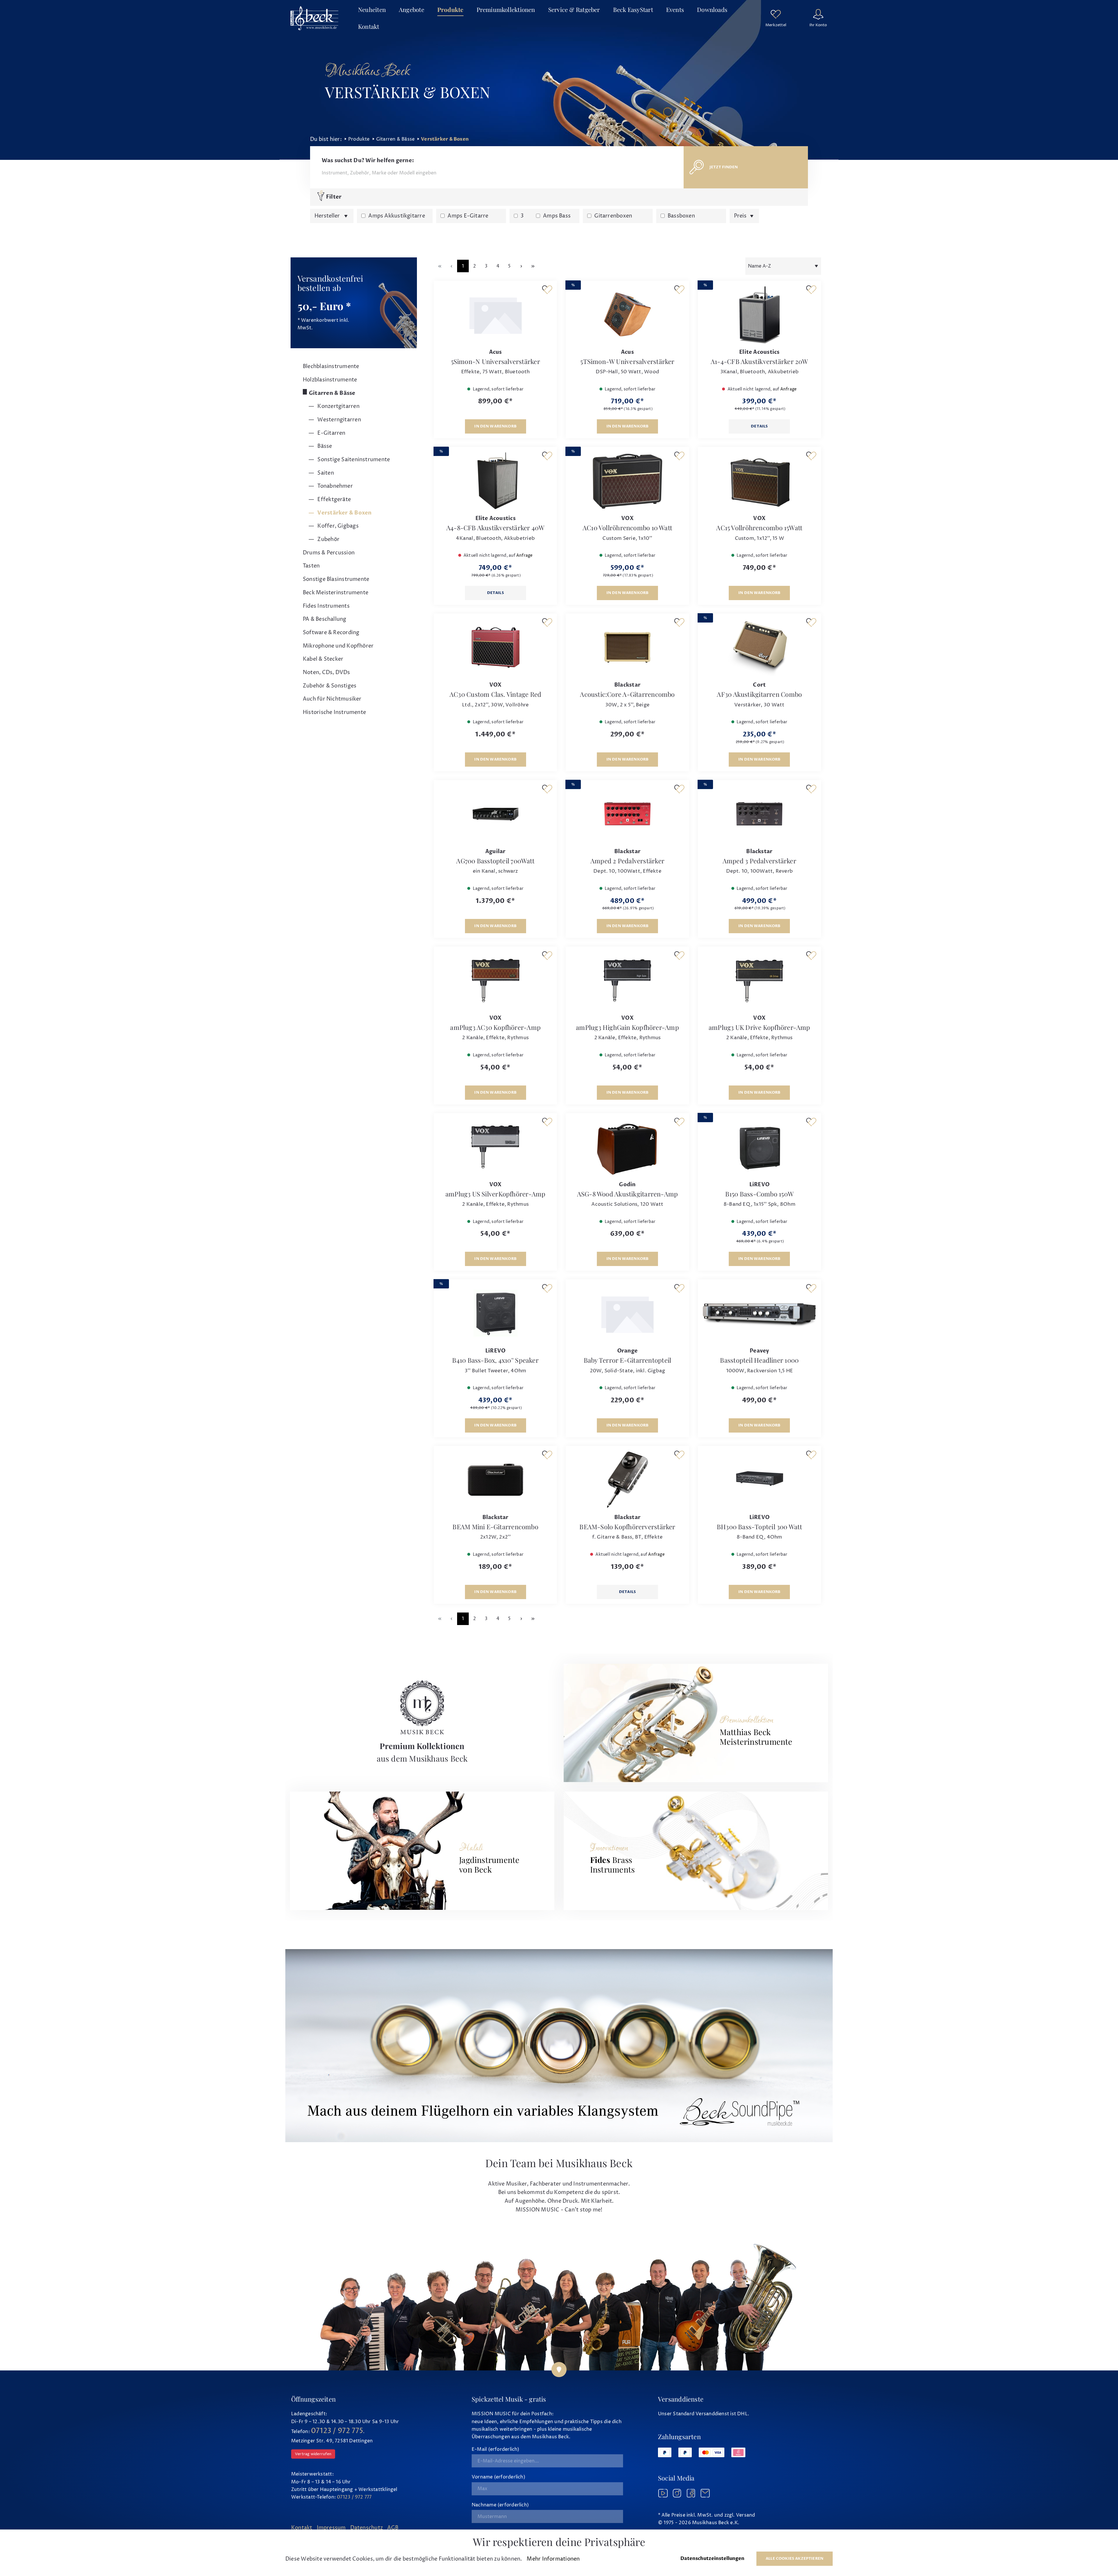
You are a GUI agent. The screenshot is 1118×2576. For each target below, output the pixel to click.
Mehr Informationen (553, 2559)
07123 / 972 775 (337, 2431)
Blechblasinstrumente (331, 366)
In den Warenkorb (495, 426)
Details (759, 426)
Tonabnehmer (335, 486)
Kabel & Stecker (323, 659)
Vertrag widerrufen (313, 2454)
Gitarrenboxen (613, 216)
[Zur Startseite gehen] (314, 18)
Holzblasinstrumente (330, 380)
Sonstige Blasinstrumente (336, 579)
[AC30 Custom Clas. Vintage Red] (495, 647)
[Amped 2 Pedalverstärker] (627, 814)
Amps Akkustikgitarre (397, 216)
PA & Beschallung (325, 619)
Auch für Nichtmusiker (332, 699)
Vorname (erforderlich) (498, 2477)
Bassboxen (681, 216)
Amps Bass (557, 216)
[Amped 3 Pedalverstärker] (759, 814)
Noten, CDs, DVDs (327, 672)
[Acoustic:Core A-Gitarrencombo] (627, 647)
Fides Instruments (326, 606)
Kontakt (302, 2528)
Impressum (331, 2528)
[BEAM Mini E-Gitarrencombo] (495, 1480)
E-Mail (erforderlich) (496, 2449)
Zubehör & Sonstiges (330, 686)
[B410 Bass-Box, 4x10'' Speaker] (495, 1313)
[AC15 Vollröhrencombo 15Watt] (759, 481)
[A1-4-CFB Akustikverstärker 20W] (759, 314)
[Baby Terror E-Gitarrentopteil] (627, 1313)
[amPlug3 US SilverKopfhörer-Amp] (495, 1147)
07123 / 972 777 (354, 2497)
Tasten (311, 566)
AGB (393, 2528)
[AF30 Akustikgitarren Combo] (759, 647)
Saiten (325, 473)
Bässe (324, 446)
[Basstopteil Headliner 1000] (759, 1313)
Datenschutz (367, 2528)
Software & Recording (331, 633)
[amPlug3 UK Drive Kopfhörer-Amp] (759, 980)
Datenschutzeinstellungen (712, 2559)
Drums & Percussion (329, 553)
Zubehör (328, 539)
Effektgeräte (334, 500)
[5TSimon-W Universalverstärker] (627, 314)
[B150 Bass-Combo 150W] (759, 1147)
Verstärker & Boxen (344, 513)
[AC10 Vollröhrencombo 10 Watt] (627, 481)
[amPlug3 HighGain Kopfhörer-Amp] (627, 980)
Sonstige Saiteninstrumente (353, 460)
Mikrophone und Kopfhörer (338, 646)
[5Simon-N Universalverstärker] (495, 314)
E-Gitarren (331, 433)
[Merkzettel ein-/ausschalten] (547, 290)
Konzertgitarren (338, 406)
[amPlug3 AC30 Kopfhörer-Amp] (495, 980)
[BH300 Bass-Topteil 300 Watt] (759, 1480)
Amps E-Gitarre (468, 216)
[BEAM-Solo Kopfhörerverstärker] (627, 1480)
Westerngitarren (339, 420)
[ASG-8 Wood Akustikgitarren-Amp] (627, 1147)
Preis (741, 216)
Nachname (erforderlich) (500, 2505)
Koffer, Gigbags (337, 526)
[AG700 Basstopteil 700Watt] (495, 814)
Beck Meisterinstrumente (336, 593)
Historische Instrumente (334, 712)
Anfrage (789, 389)
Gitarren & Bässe (332, 393)
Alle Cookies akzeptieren (795, 2559)
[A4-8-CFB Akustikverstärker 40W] (495, 481)
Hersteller (328, 216)
